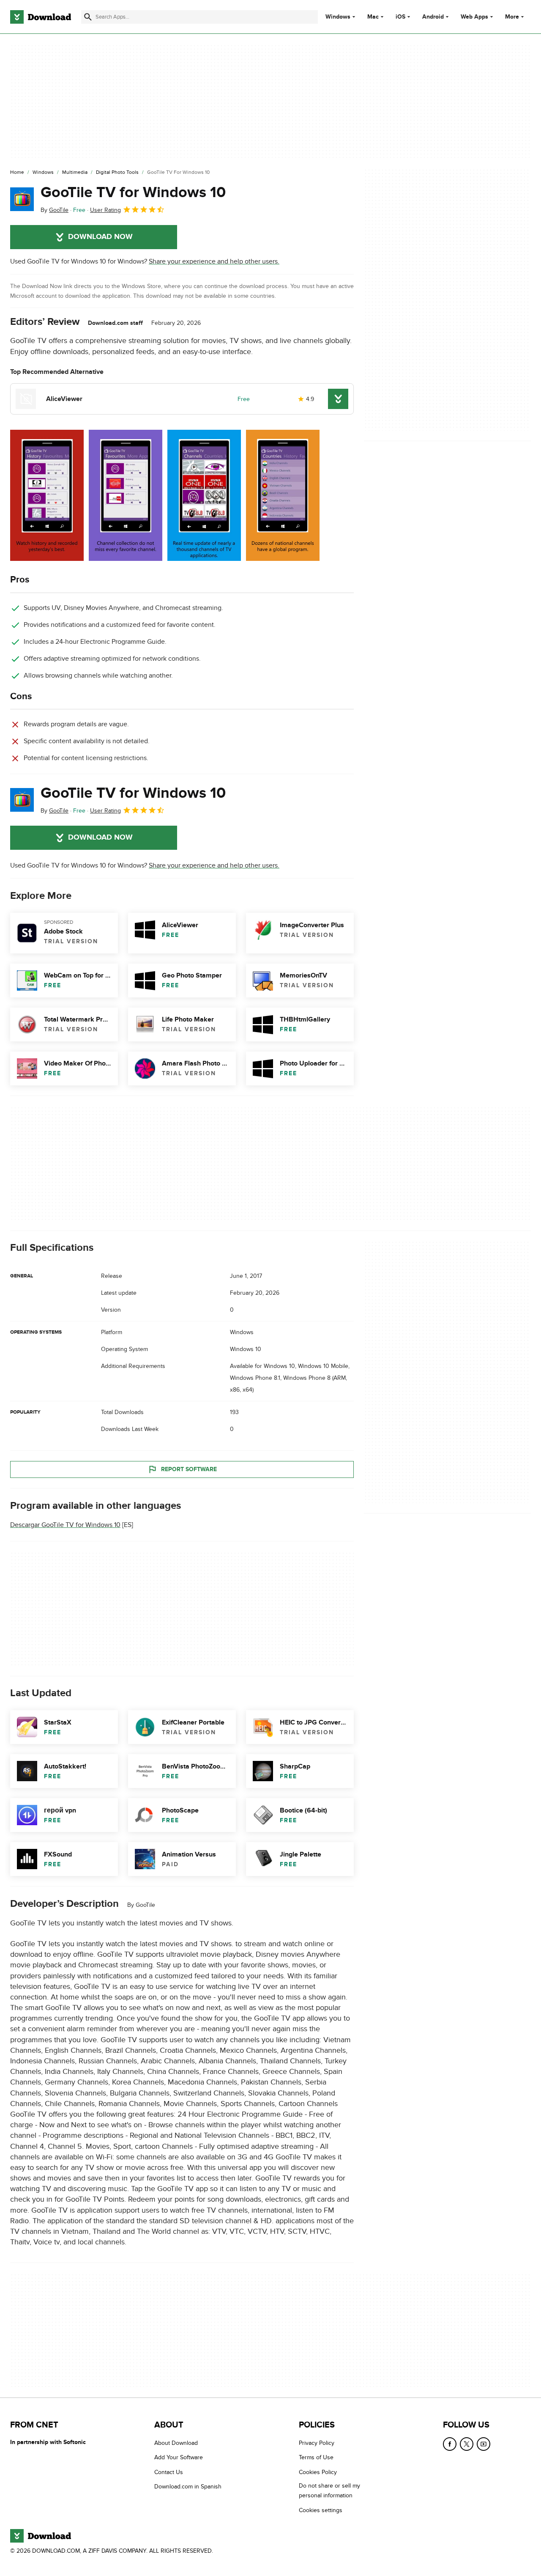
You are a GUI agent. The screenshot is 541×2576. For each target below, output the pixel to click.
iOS (400, 17)
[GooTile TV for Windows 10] (22, 199)
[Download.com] (41, 17)
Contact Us (169, 2472)
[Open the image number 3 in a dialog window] (283, 495)
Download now (100, 237)
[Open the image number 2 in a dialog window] (204, 495)
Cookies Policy (318, 2472)
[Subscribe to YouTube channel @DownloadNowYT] (484, 2444)
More (512, 17)
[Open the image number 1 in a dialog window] (126, 495)
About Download (176, 2443)
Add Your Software (179, 2457)
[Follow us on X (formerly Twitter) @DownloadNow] (467, 2444)
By (55, 210)
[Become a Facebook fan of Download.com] (450, 2444)
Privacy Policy (317, 2443)
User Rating (105, 210)
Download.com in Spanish (188, 2487)
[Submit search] (88, 17)
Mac (373, 17)
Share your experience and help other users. (214, 261)
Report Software (189, 1469)
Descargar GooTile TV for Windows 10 (65, 1525)
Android (433, 17)
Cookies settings (321, 2510)
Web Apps (474, 17)
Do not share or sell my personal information (329, 2491)
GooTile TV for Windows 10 (133, 192)
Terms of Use (316, 2457)
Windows (338, 17)
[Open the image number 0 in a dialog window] (47, 495)
